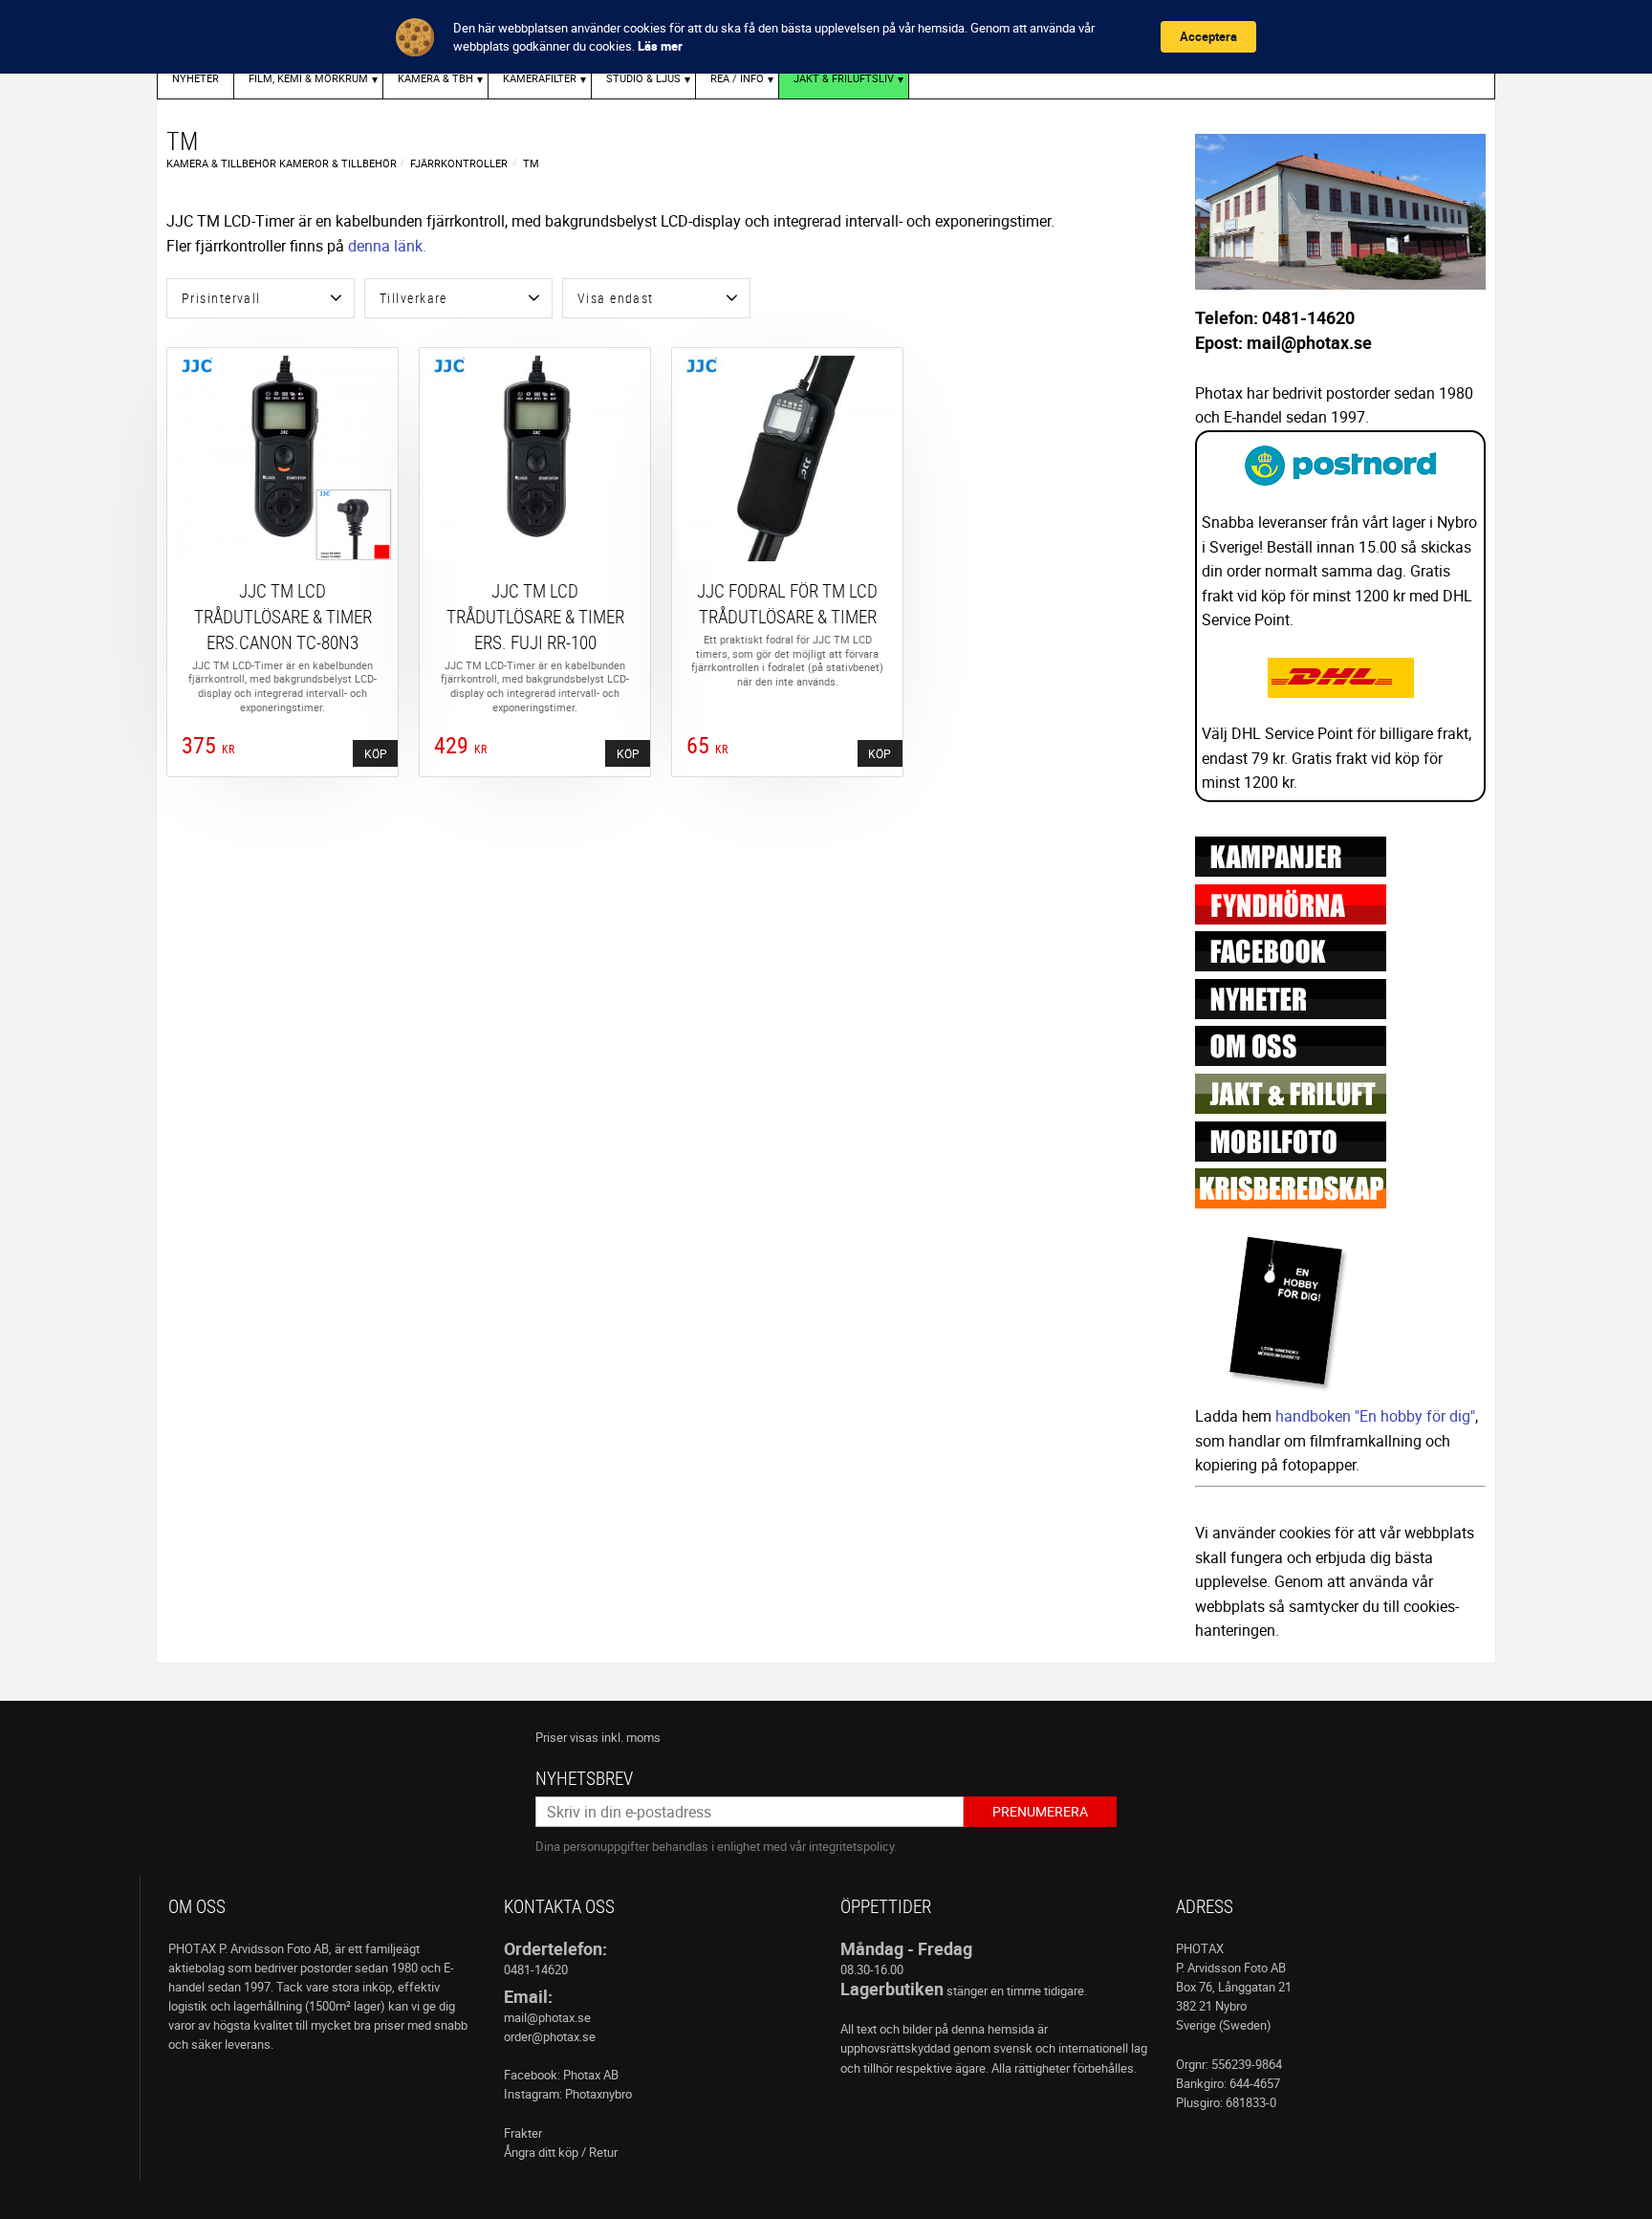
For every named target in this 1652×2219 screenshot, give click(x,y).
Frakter (523, 2133)
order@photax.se (550, 2036)
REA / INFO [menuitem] (737, 78)
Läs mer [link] (660, 46)
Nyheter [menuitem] (196, 78)
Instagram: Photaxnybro (568, 2094)
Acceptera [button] (1208, 36)
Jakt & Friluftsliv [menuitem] (844, 78)
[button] (261, 298)
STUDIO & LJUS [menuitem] (643, 78)
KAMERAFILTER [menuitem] (540, 78)
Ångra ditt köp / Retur (561, 2152)
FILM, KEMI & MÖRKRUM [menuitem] (308, 78)
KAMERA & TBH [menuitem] (435, 78)
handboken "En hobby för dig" (1375, 1416)
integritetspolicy (851, 1846)
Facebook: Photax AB (561, 2075)
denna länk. (387, 246)
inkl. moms (631, 1737)
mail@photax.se (547, 2017)
